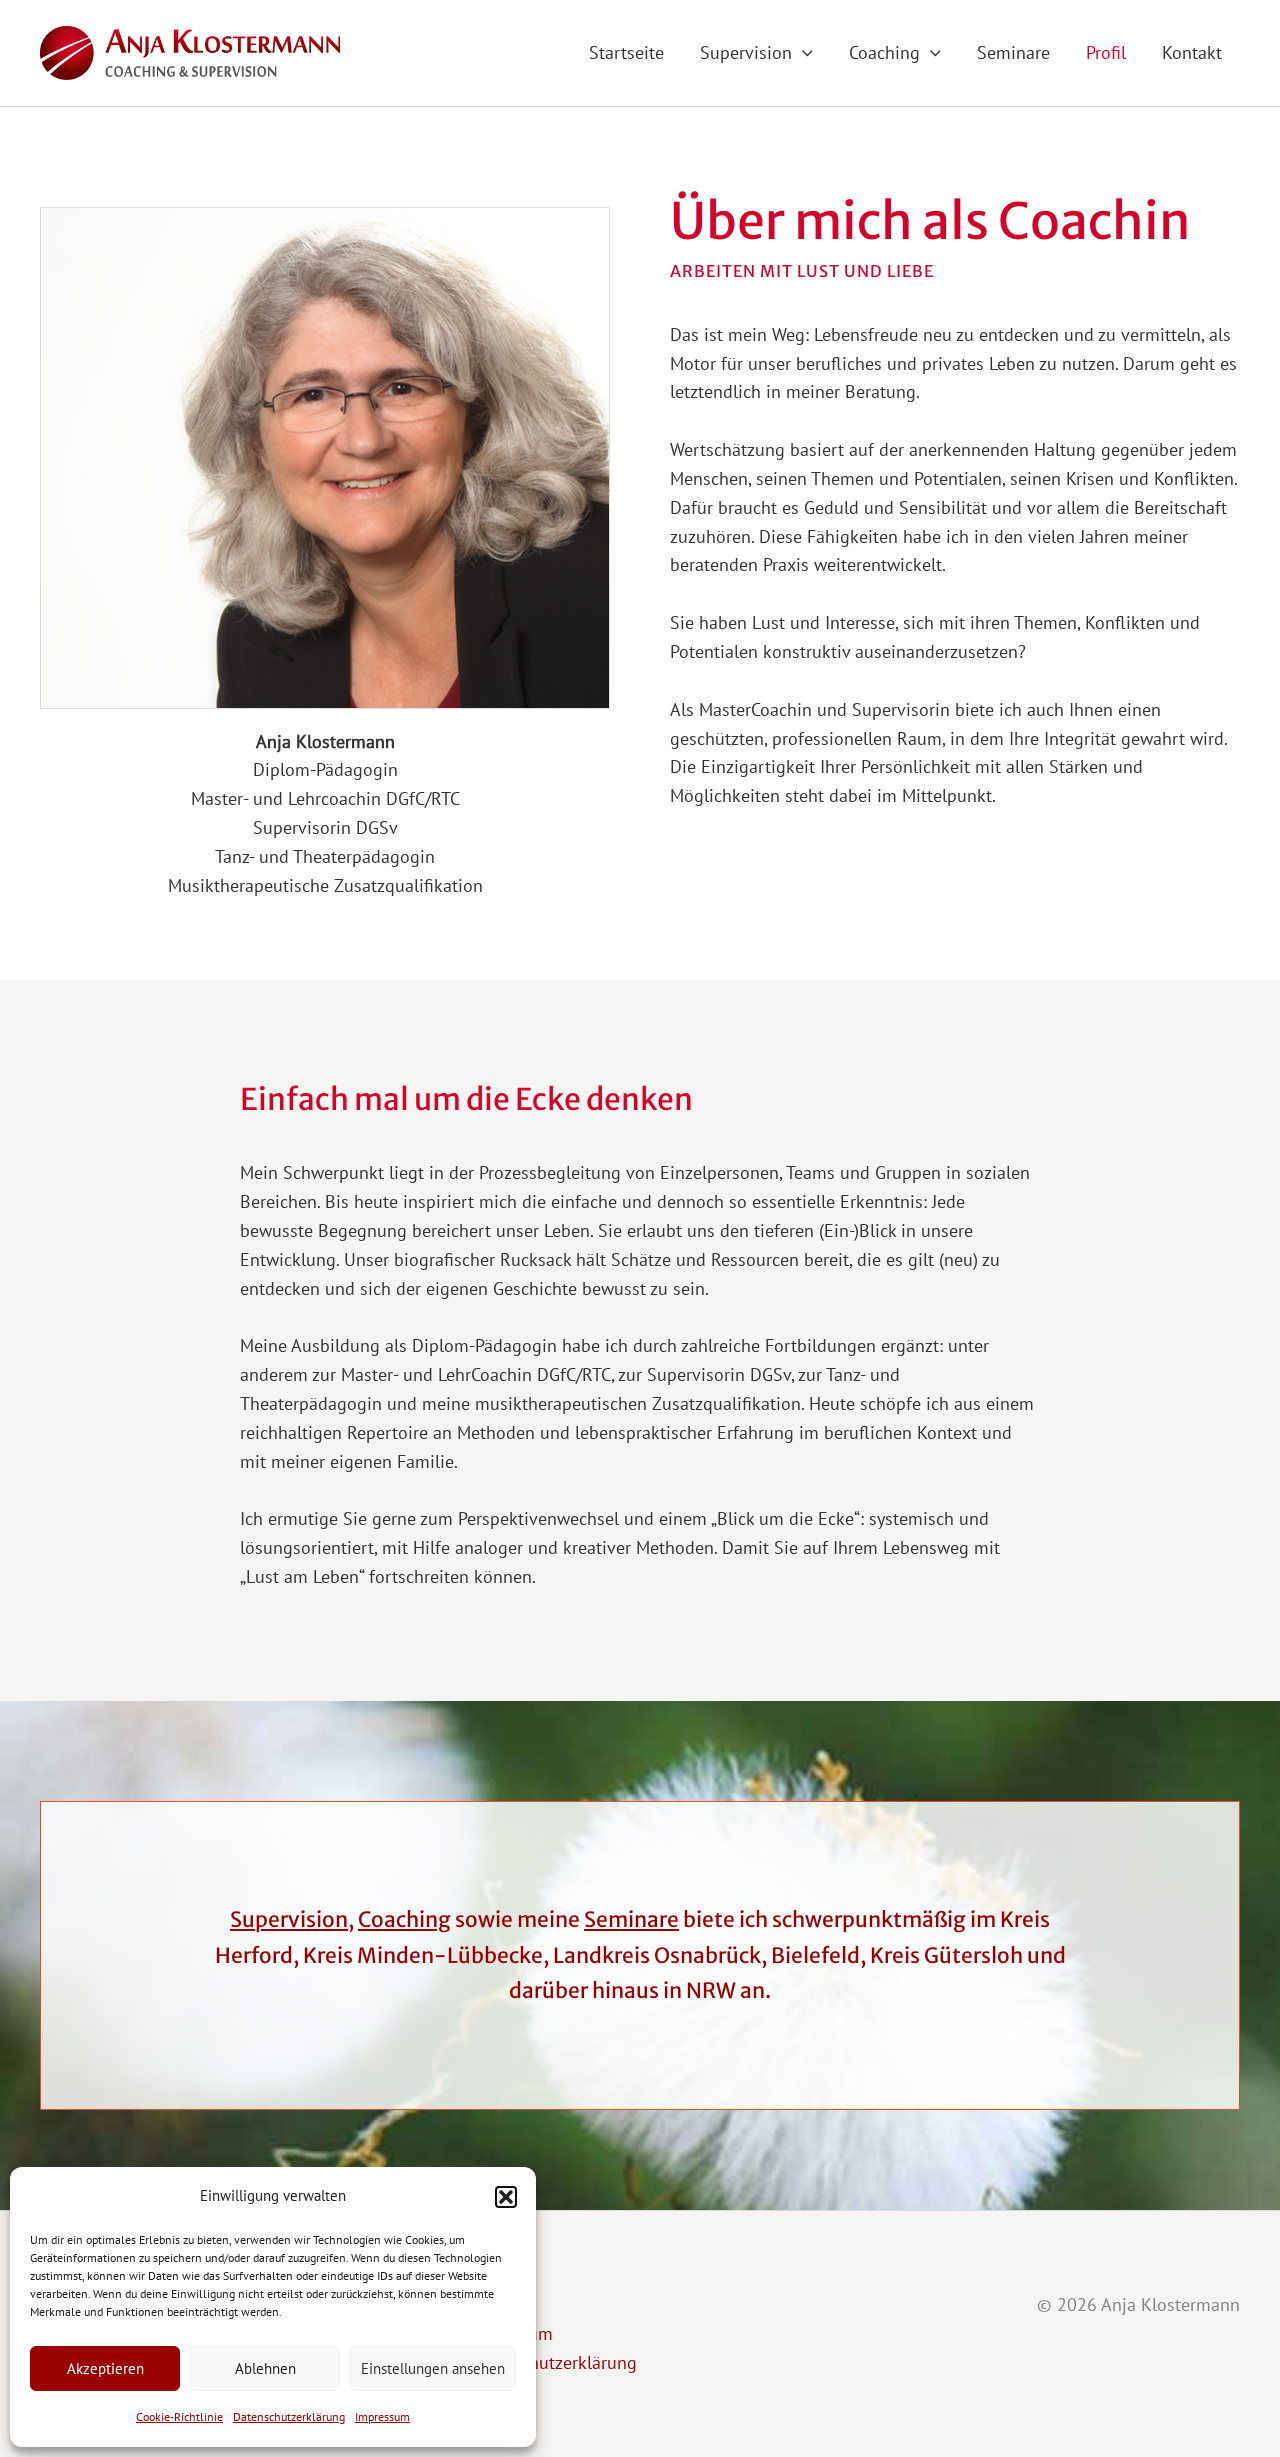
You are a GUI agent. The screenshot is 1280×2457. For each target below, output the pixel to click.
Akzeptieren (105, 2368)
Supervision (289, 1919)
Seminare (631, 1919)
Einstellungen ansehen (433, 2368)
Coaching (404, 1919)
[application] (802, 52)
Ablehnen (265, 2368)
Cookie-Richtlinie (179, 2416)
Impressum (382, 2416)
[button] (506, 2197)
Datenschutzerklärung (289, 2416)
